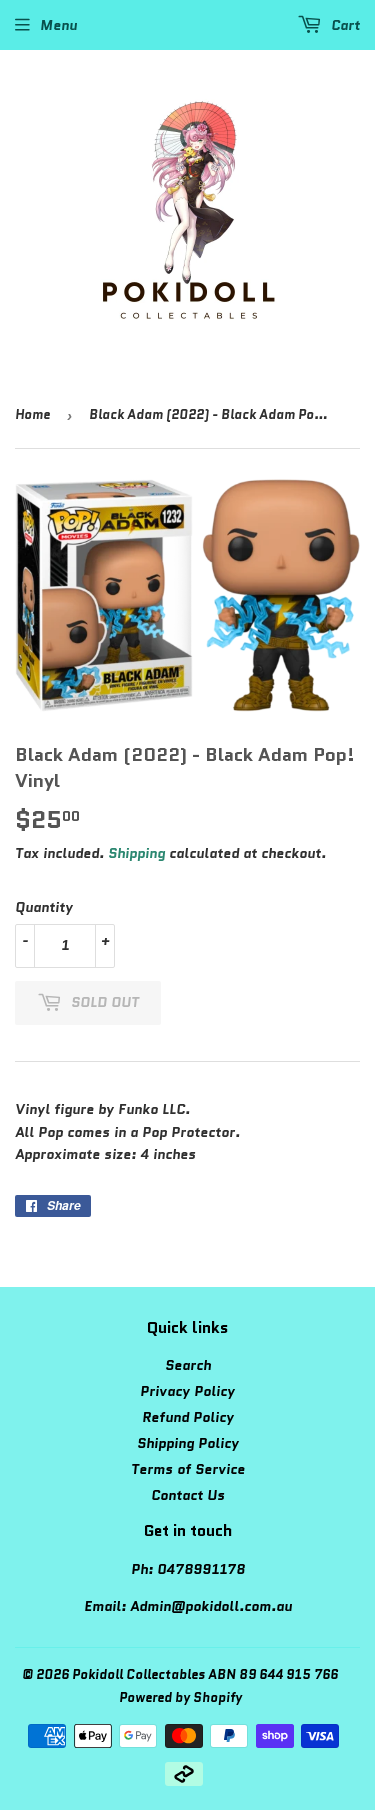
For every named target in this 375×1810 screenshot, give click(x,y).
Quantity (44, 907)
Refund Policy (188, 1417)
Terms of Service (188, 1469)
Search (188, 1365)
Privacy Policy (187, 1391)
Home (32, 414)
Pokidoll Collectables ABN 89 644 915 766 (205, 1674)
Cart (343, 25)
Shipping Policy (188, 1443)
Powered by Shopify (180, 1697)
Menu (58, 25)
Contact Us (188, 1495)
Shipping (136, 853)
